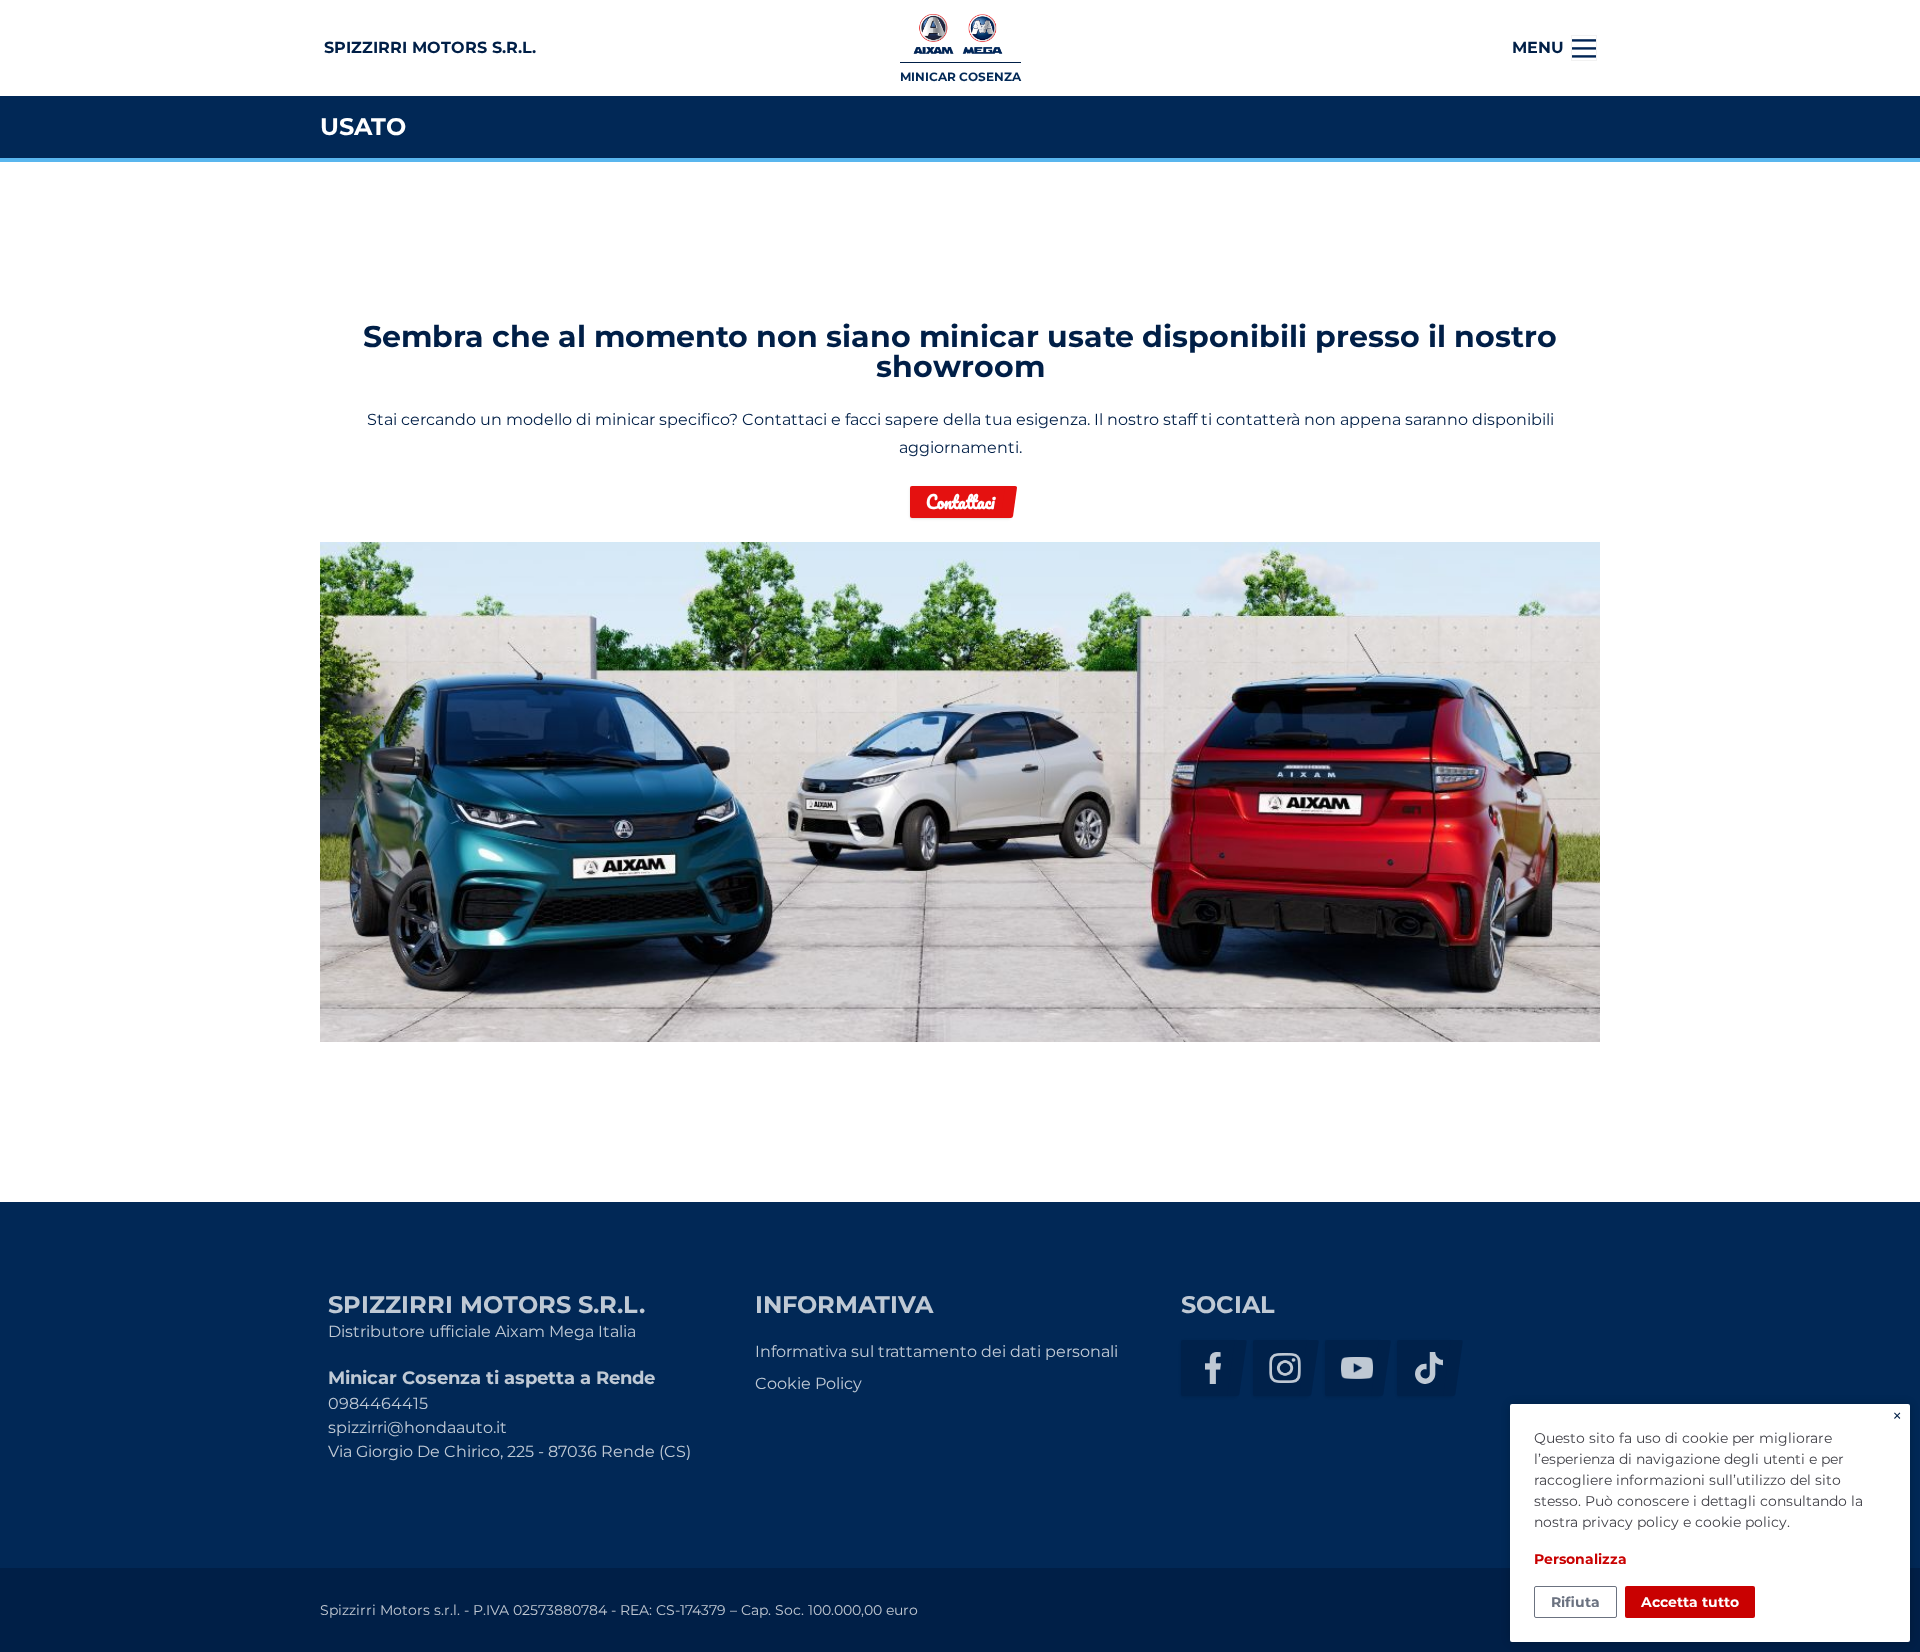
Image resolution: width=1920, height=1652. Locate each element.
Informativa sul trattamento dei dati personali (936, 1351)
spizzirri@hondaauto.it (417, 1427)
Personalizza (1580, 1559)
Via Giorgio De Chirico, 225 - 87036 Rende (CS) (509, 1451)
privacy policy (1630, 1522)
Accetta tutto (1690, 1602)
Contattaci (960, 502)
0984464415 (378, 1403)
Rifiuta (1575, 1602)
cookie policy (1741, 1522)
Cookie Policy (808, 1383)
